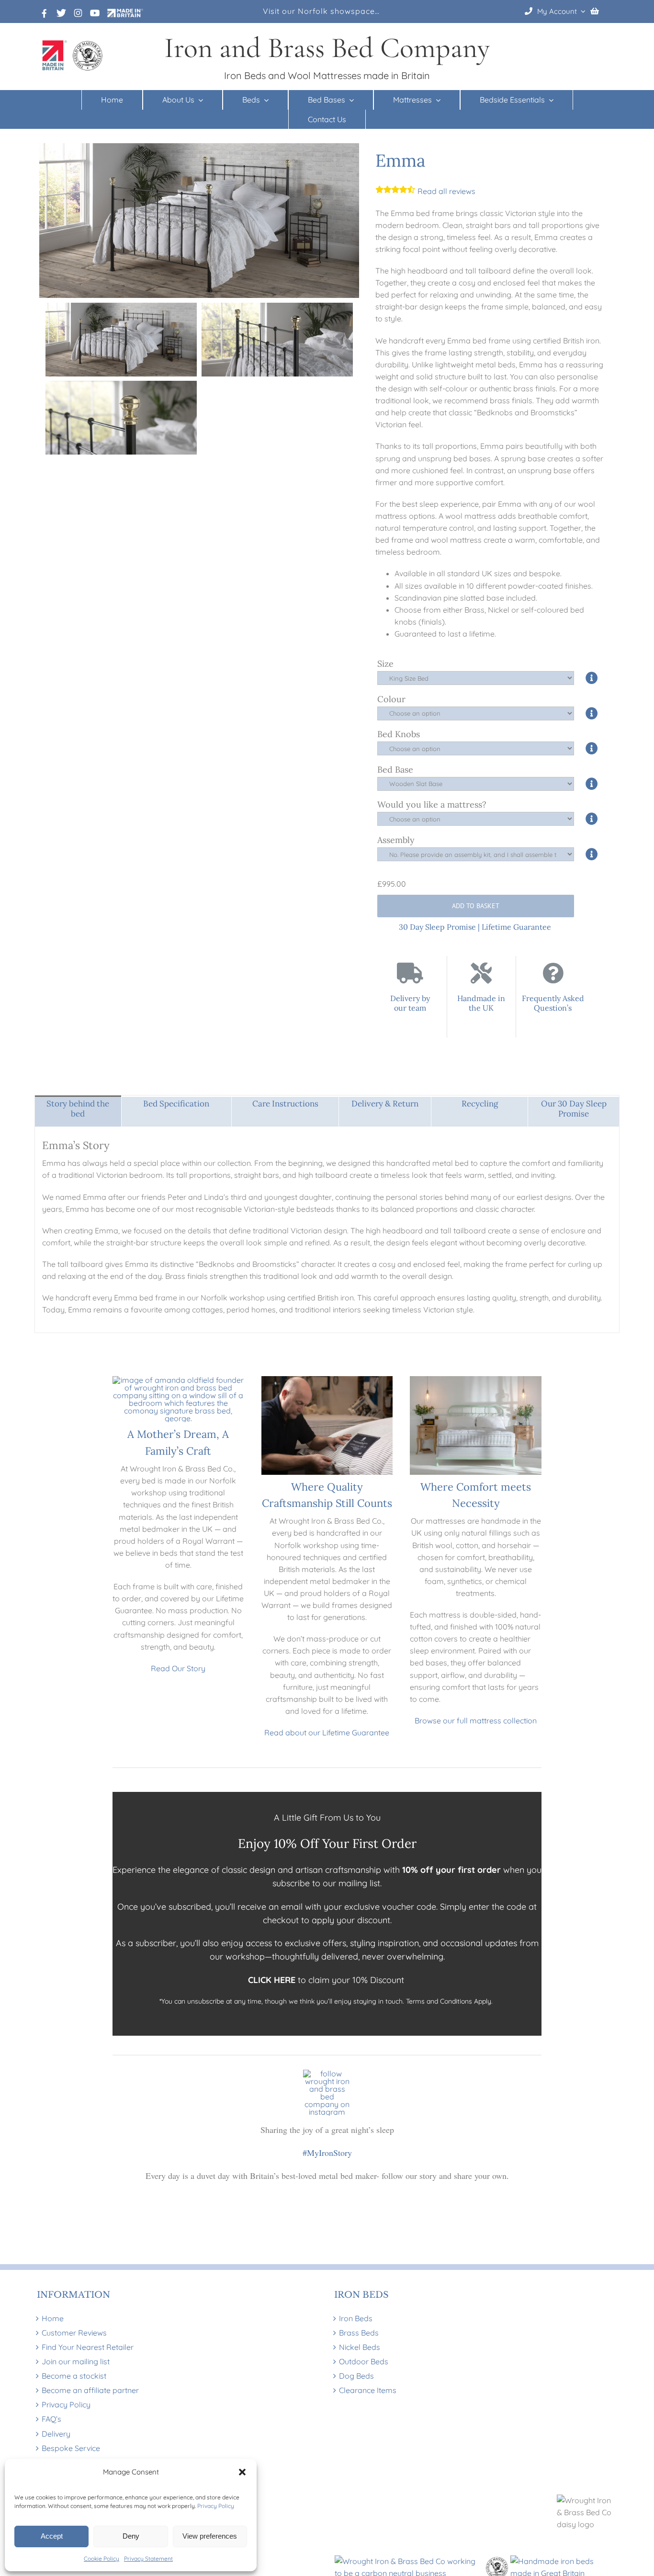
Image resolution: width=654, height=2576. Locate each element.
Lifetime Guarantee (516, 927)
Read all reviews (445, 191)
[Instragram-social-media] (327, 2074)
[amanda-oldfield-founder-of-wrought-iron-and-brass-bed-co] (178, 1380)
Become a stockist (74, 2376)
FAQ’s (51, 2419)
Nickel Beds (360, 2347)
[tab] (78, 1111)
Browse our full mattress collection (476, 1721)
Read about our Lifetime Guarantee (327, 1733)
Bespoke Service (71, 2448)
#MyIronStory (327, 2153)
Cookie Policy (101, 2559)
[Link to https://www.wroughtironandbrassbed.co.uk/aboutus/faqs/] (553, 973)
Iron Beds (356, 2318)
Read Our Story (178, 1668)
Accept (52, 2536)
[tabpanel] (327, 1230)
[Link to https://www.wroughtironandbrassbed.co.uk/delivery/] (410, 973)
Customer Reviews (74, 2333)
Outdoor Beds (364, 2361)
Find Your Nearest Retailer (88, 2347)
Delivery (56, 2434)
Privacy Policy (216, 2506)
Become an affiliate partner (90, 2390)
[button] (242, 2472)
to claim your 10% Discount (327, 1980)
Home (53, 2318)
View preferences (210, 2536)
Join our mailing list (76, 2361)
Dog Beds (356, 2376)
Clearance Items (368, 2390)
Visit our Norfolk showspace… (321, 11)
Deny (131, 2536)
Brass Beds (359, 2333)
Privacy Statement (148, 2559)
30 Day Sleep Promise (437, 927)
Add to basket (476, 906)
